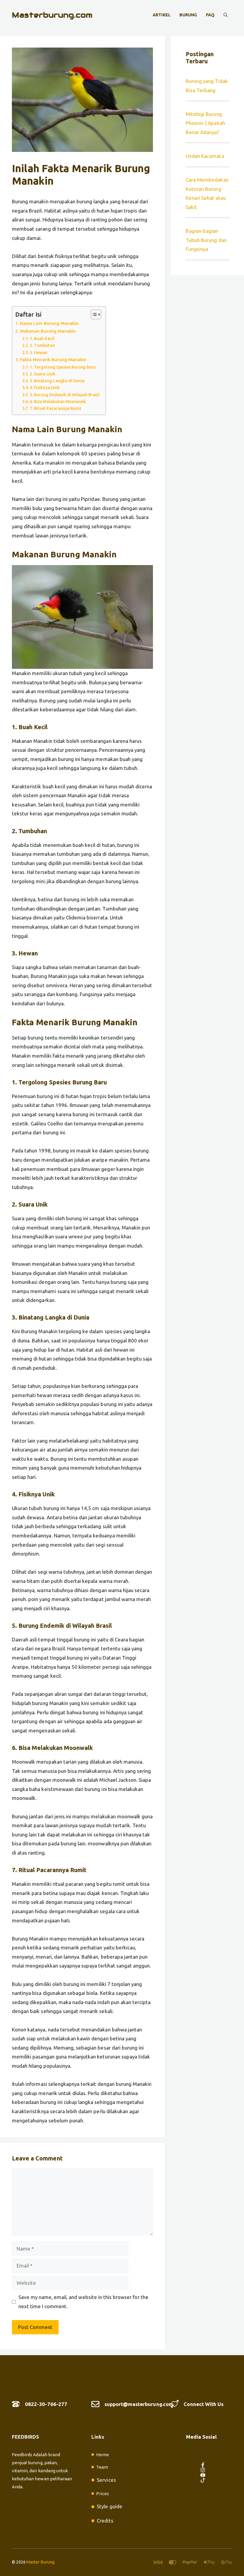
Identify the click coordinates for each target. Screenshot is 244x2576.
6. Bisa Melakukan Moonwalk (58, 402)
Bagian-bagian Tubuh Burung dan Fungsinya (206, 240)
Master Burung (40, 2562)
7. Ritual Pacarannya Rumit (56, 408)
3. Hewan (39, 353)
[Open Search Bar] (226, 15)
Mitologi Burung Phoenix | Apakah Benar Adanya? (205, 123)
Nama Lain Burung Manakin (49, 323)
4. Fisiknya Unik (45, 388)
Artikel (161, 15)
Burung (188, 15)
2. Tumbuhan (42, 345)
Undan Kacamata (205, 156)
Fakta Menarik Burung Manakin (53, 360)
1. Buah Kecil (42, 339)
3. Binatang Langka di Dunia (57, 381)
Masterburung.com (52, 15)
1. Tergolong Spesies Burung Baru (63, 367)
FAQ (210, 15)
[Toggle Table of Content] (93, 314)
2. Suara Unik (42, 374)
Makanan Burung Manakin (48, 331)
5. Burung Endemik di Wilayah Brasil (65, 395)
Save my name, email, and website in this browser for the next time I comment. (83, 2302)
